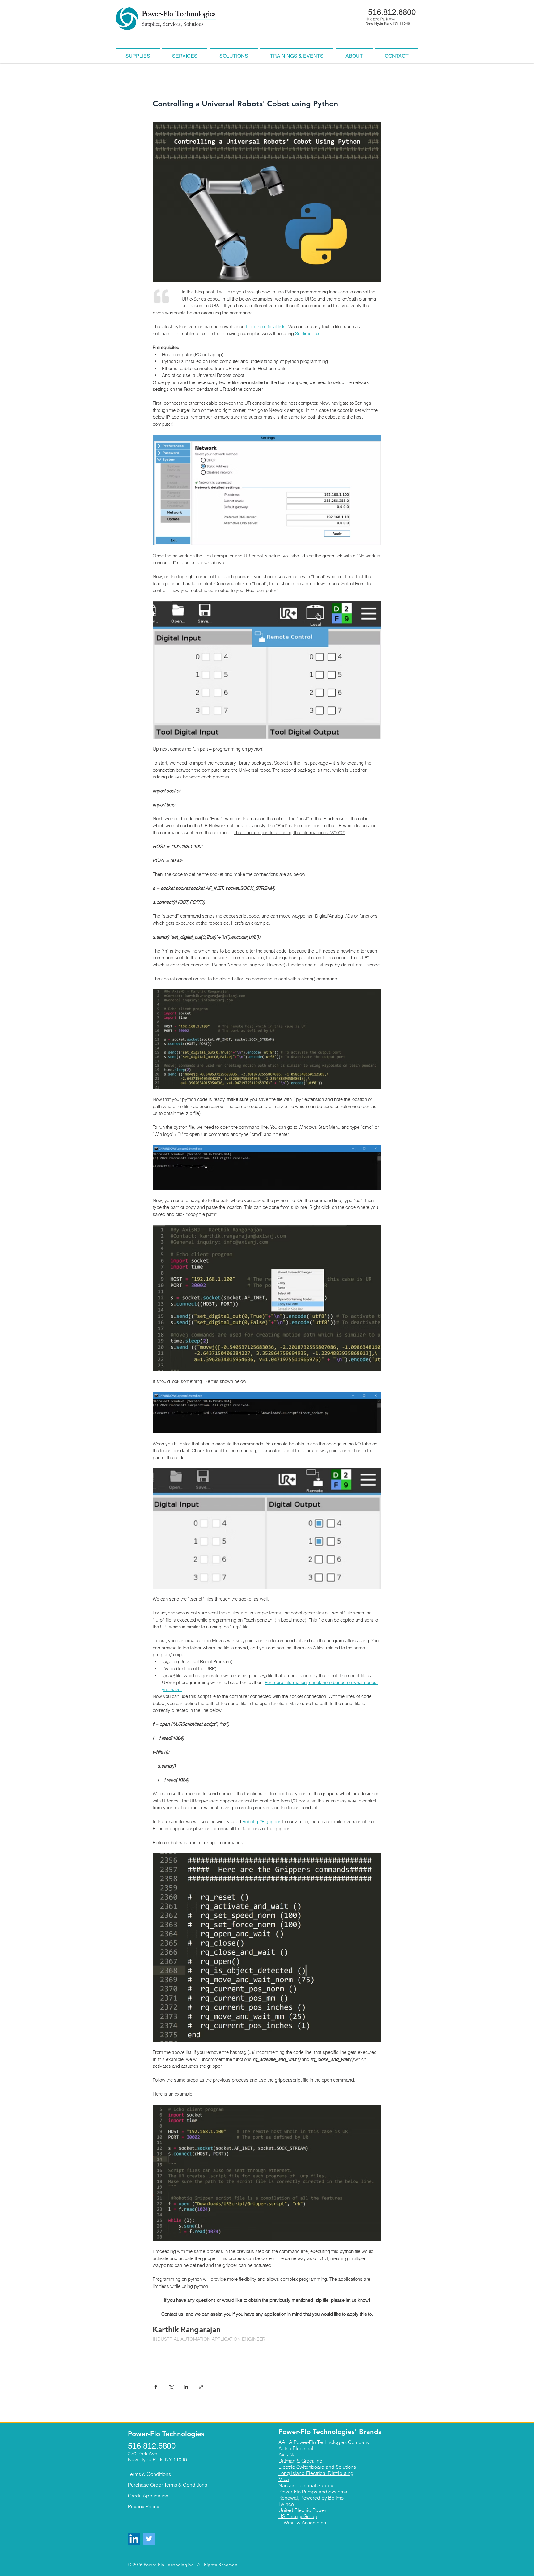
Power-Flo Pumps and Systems (313, 2492)
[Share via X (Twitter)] (171, 2387)
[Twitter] (149, 2539)
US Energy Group (298, 2516)
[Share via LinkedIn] (186, 2387)
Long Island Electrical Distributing (316, 2473)
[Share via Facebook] (156, 2387)
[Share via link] (201, 2387)
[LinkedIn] (134, 2539)
